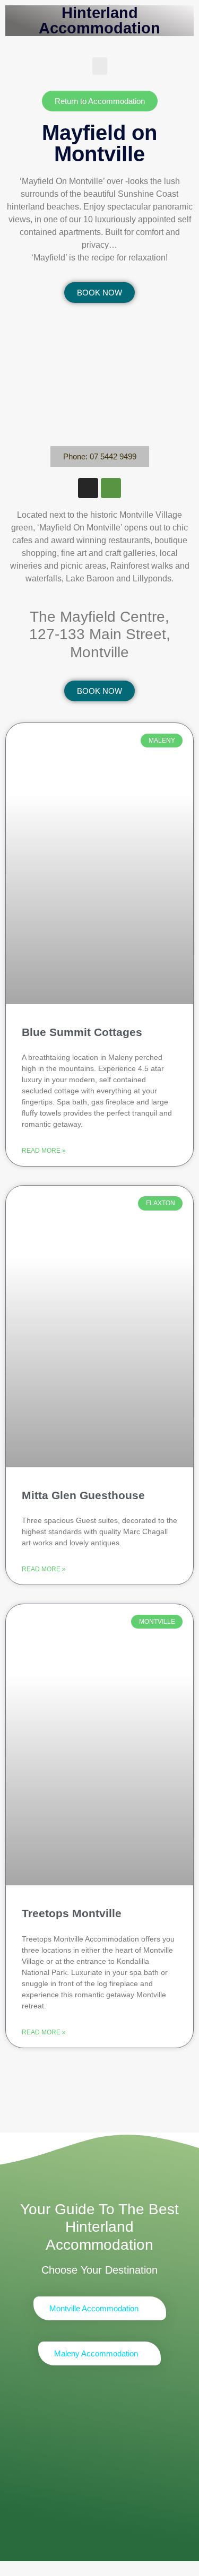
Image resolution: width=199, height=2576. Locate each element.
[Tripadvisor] (111, 488)
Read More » (44, 1151)
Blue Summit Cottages (82, 1032)
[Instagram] (88, 488)
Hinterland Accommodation (99, 20)
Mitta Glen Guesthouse (83, 1495)
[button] (100, 66)
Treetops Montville (72, 1913)
